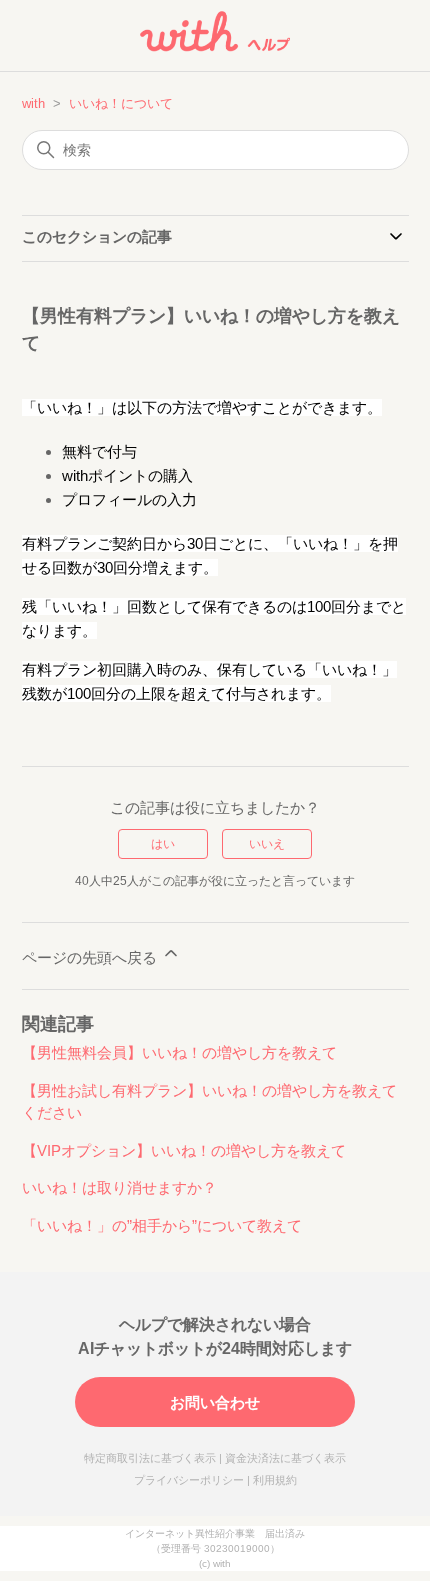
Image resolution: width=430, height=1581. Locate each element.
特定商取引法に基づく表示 (150, 1458)
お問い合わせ (215, 1402)
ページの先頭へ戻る (91, 957)
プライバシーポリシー (189, 1480)
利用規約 (275, 1480)
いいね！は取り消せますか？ (119, 1187)
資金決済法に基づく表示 (285, 1458)
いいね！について (121, 103)
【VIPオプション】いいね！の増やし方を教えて (184, 1150)
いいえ (267, 844)
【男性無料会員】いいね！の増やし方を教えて (179, 1052)
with (33, 103)
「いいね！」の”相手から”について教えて (162, 1225)
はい (163, 844)
